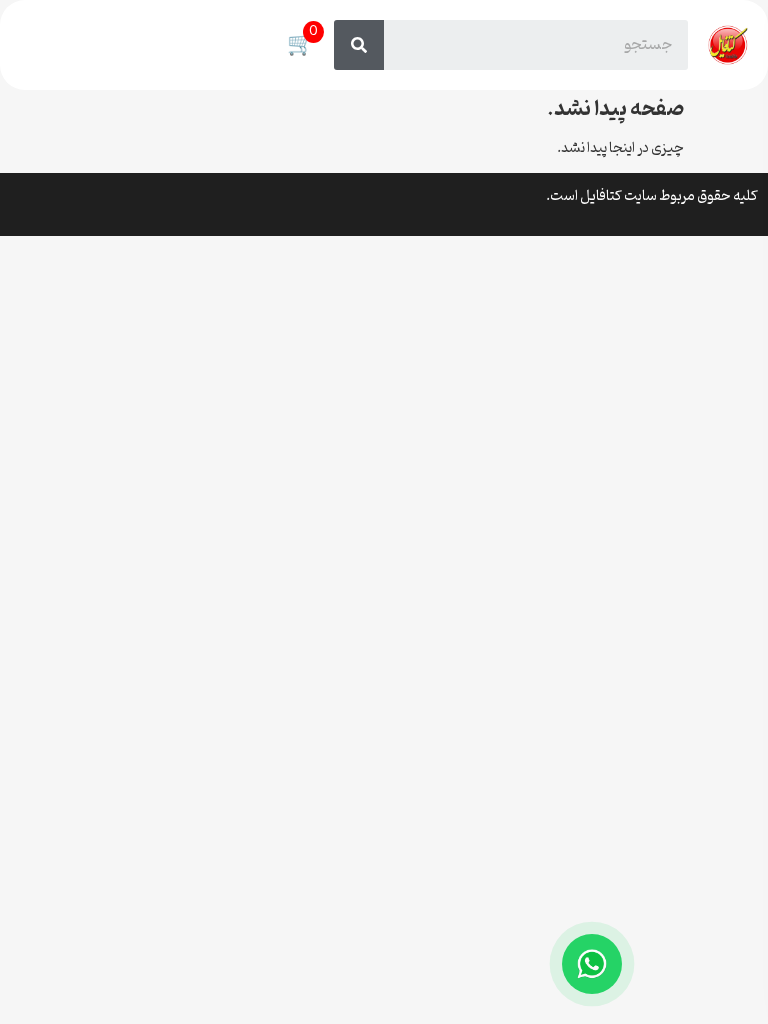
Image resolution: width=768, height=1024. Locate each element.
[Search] (359, 45)
